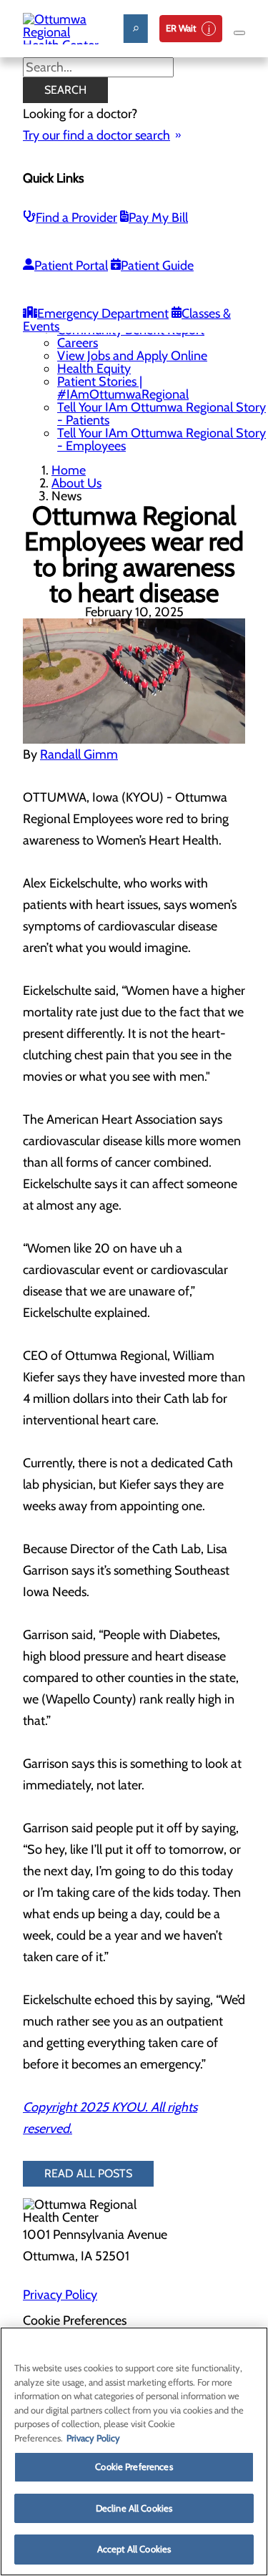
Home (69, 470)
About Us (76, 483)
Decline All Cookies (134, 2508)
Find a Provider (76, 218)
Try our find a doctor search (96, 135)
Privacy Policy (60, 2295)
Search (65, 90)
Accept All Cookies (134, 2549)
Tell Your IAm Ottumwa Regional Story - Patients (162, 414)
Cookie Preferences (134, 2466)
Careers (78, 343)
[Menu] (239, 33)
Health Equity (94, 369)
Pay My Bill (158, 218)
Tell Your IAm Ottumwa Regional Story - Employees (162, 439)
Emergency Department (103, 314)
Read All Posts (88, 2173)
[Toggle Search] (136, 29)
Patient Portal (71, 266)
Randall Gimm (79, 754)
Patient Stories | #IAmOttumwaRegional (123, 388)
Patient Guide (157, 266)
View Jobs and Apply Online (132, 356)
